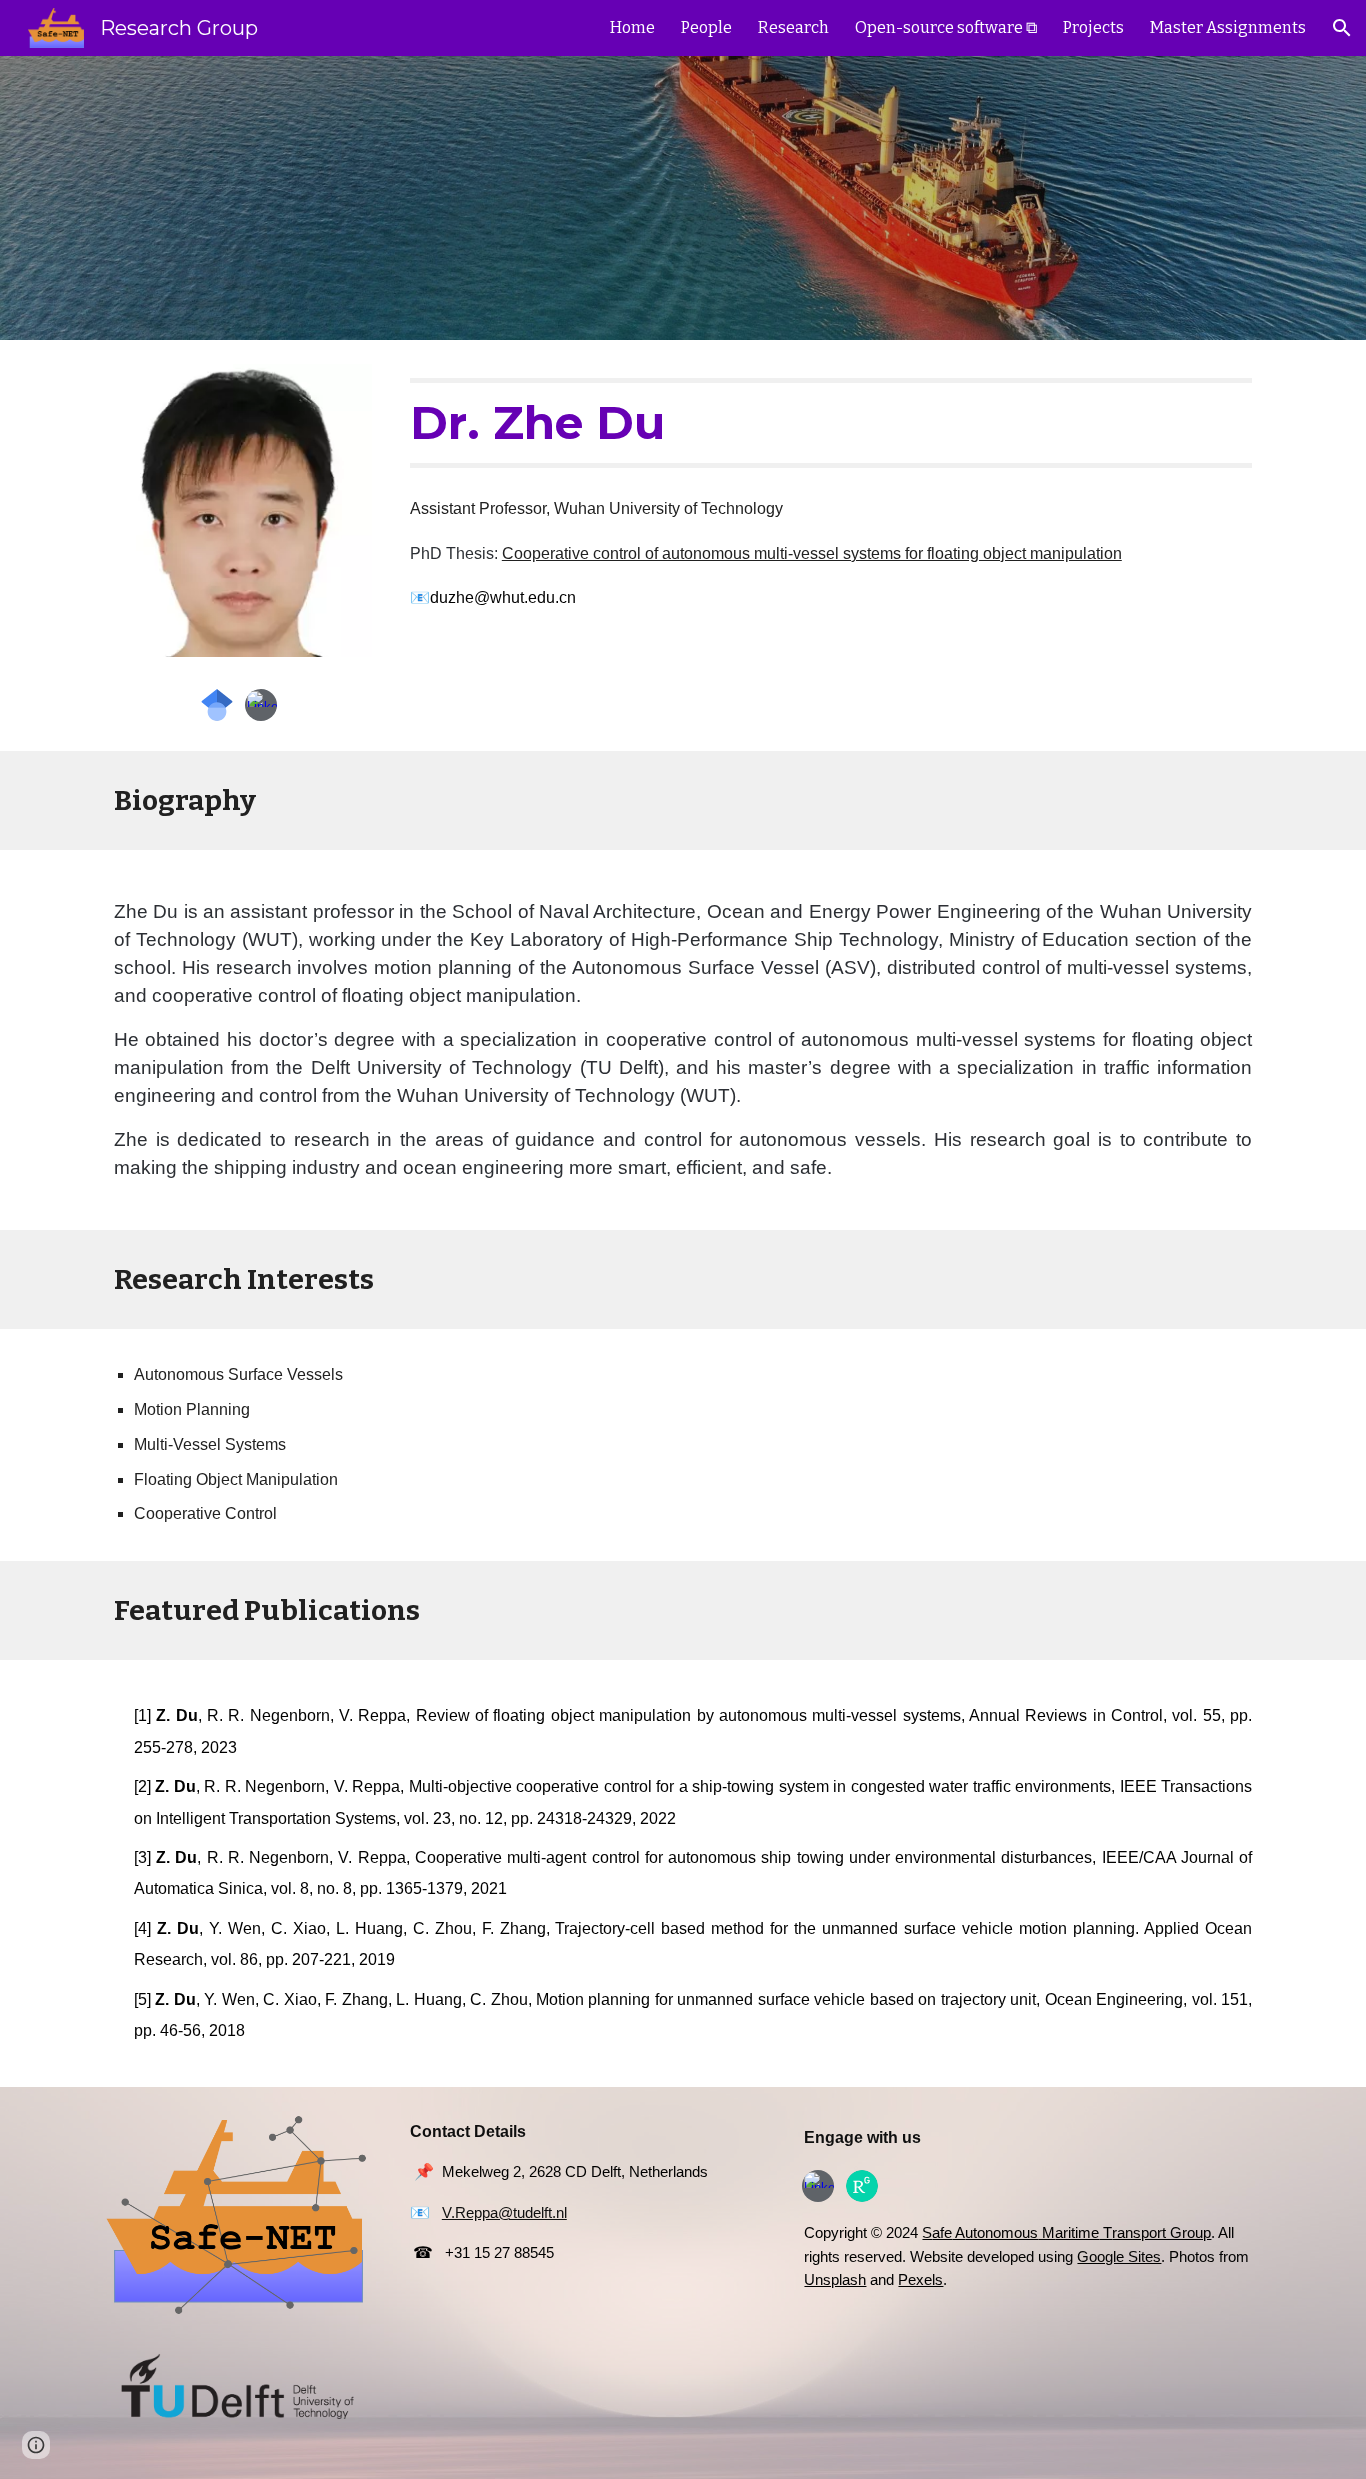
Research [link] (793, 27)
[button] (1342, 28)
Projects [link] (1093, 27)
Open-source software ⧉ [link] (946, 27)
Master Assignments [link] (1228, 27)
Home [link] (632, 27)
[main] (831, 423)
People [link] (706, 27)
